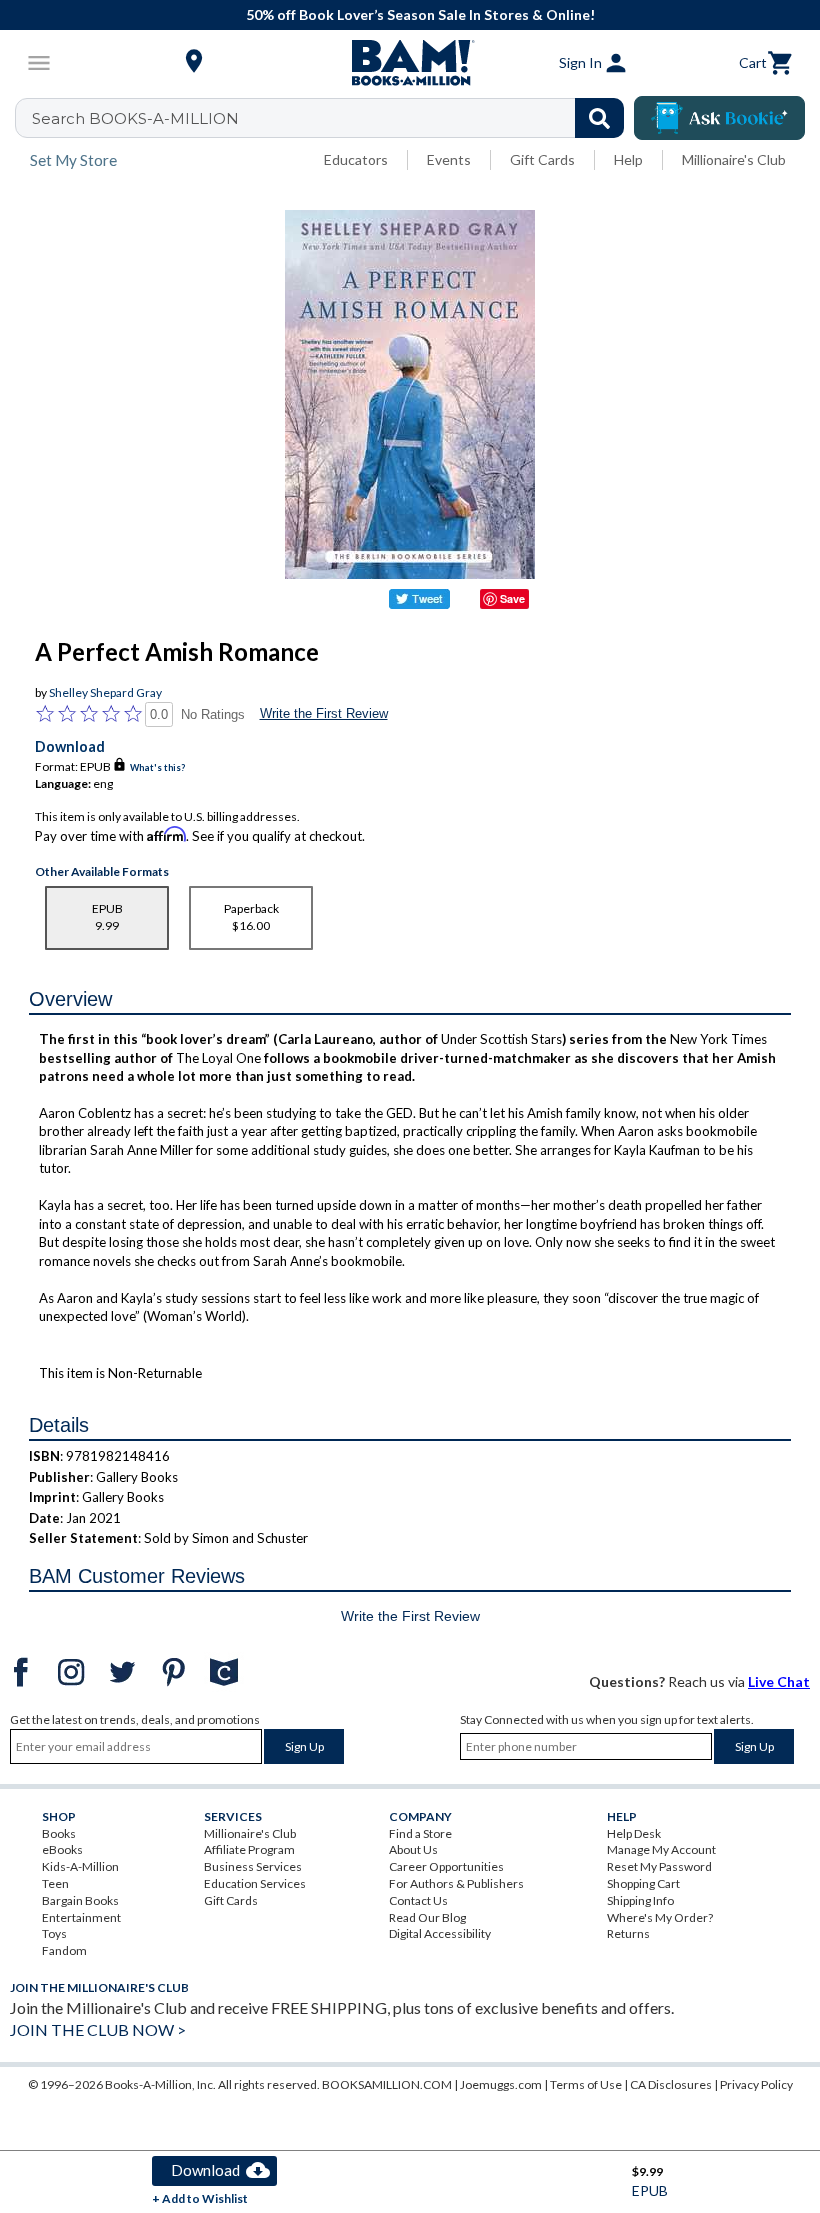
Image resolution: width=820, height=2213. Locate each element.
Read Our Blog (427, 1917)
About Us (413, 1849)
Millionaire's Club (734, 159)
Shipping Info (640, 1900)
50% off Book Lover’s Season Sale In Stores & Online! (420, 14)
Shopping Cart (643, 1883)
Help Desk (634, 1833)
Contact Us (418, 1900)
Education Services (255, 1883)
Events (449, 159)
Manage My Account (661, 1849)
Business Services (253, 1866)
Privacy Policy (756, 2084)
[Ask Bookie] (719, 118)
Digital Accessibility (440, 1933)
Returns (628, 1933)
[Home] (410, 63)
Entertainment (81, 1917)
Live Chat (779, 1681)
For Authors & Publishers (456, 1883)
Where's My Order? (660, 1917)
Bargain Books (80, 1900)
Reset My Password (659, 1866)
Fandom (64, 1950)
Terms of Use (586, 2084)
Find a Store (420, 1833)
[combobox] (332, 118)
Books (59, 1833)
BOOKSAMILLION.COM (387, 2084)
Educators (356, 159)
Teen (55, 1883)
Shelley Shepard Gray (105, 692)
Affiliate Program (249, 1849)
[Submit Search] (599, 118)
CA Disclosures (671, 2084)
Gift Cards (542, 159)
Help (628, 159)
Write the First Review (324, 713)
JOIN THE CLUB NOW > (98, 2029)
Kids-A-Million (80, 1866)
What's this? (157, 767)
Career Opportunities (446, 1866)
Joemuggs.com (501, 2084)
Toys (54, 1933)
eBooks (62, 1849)
